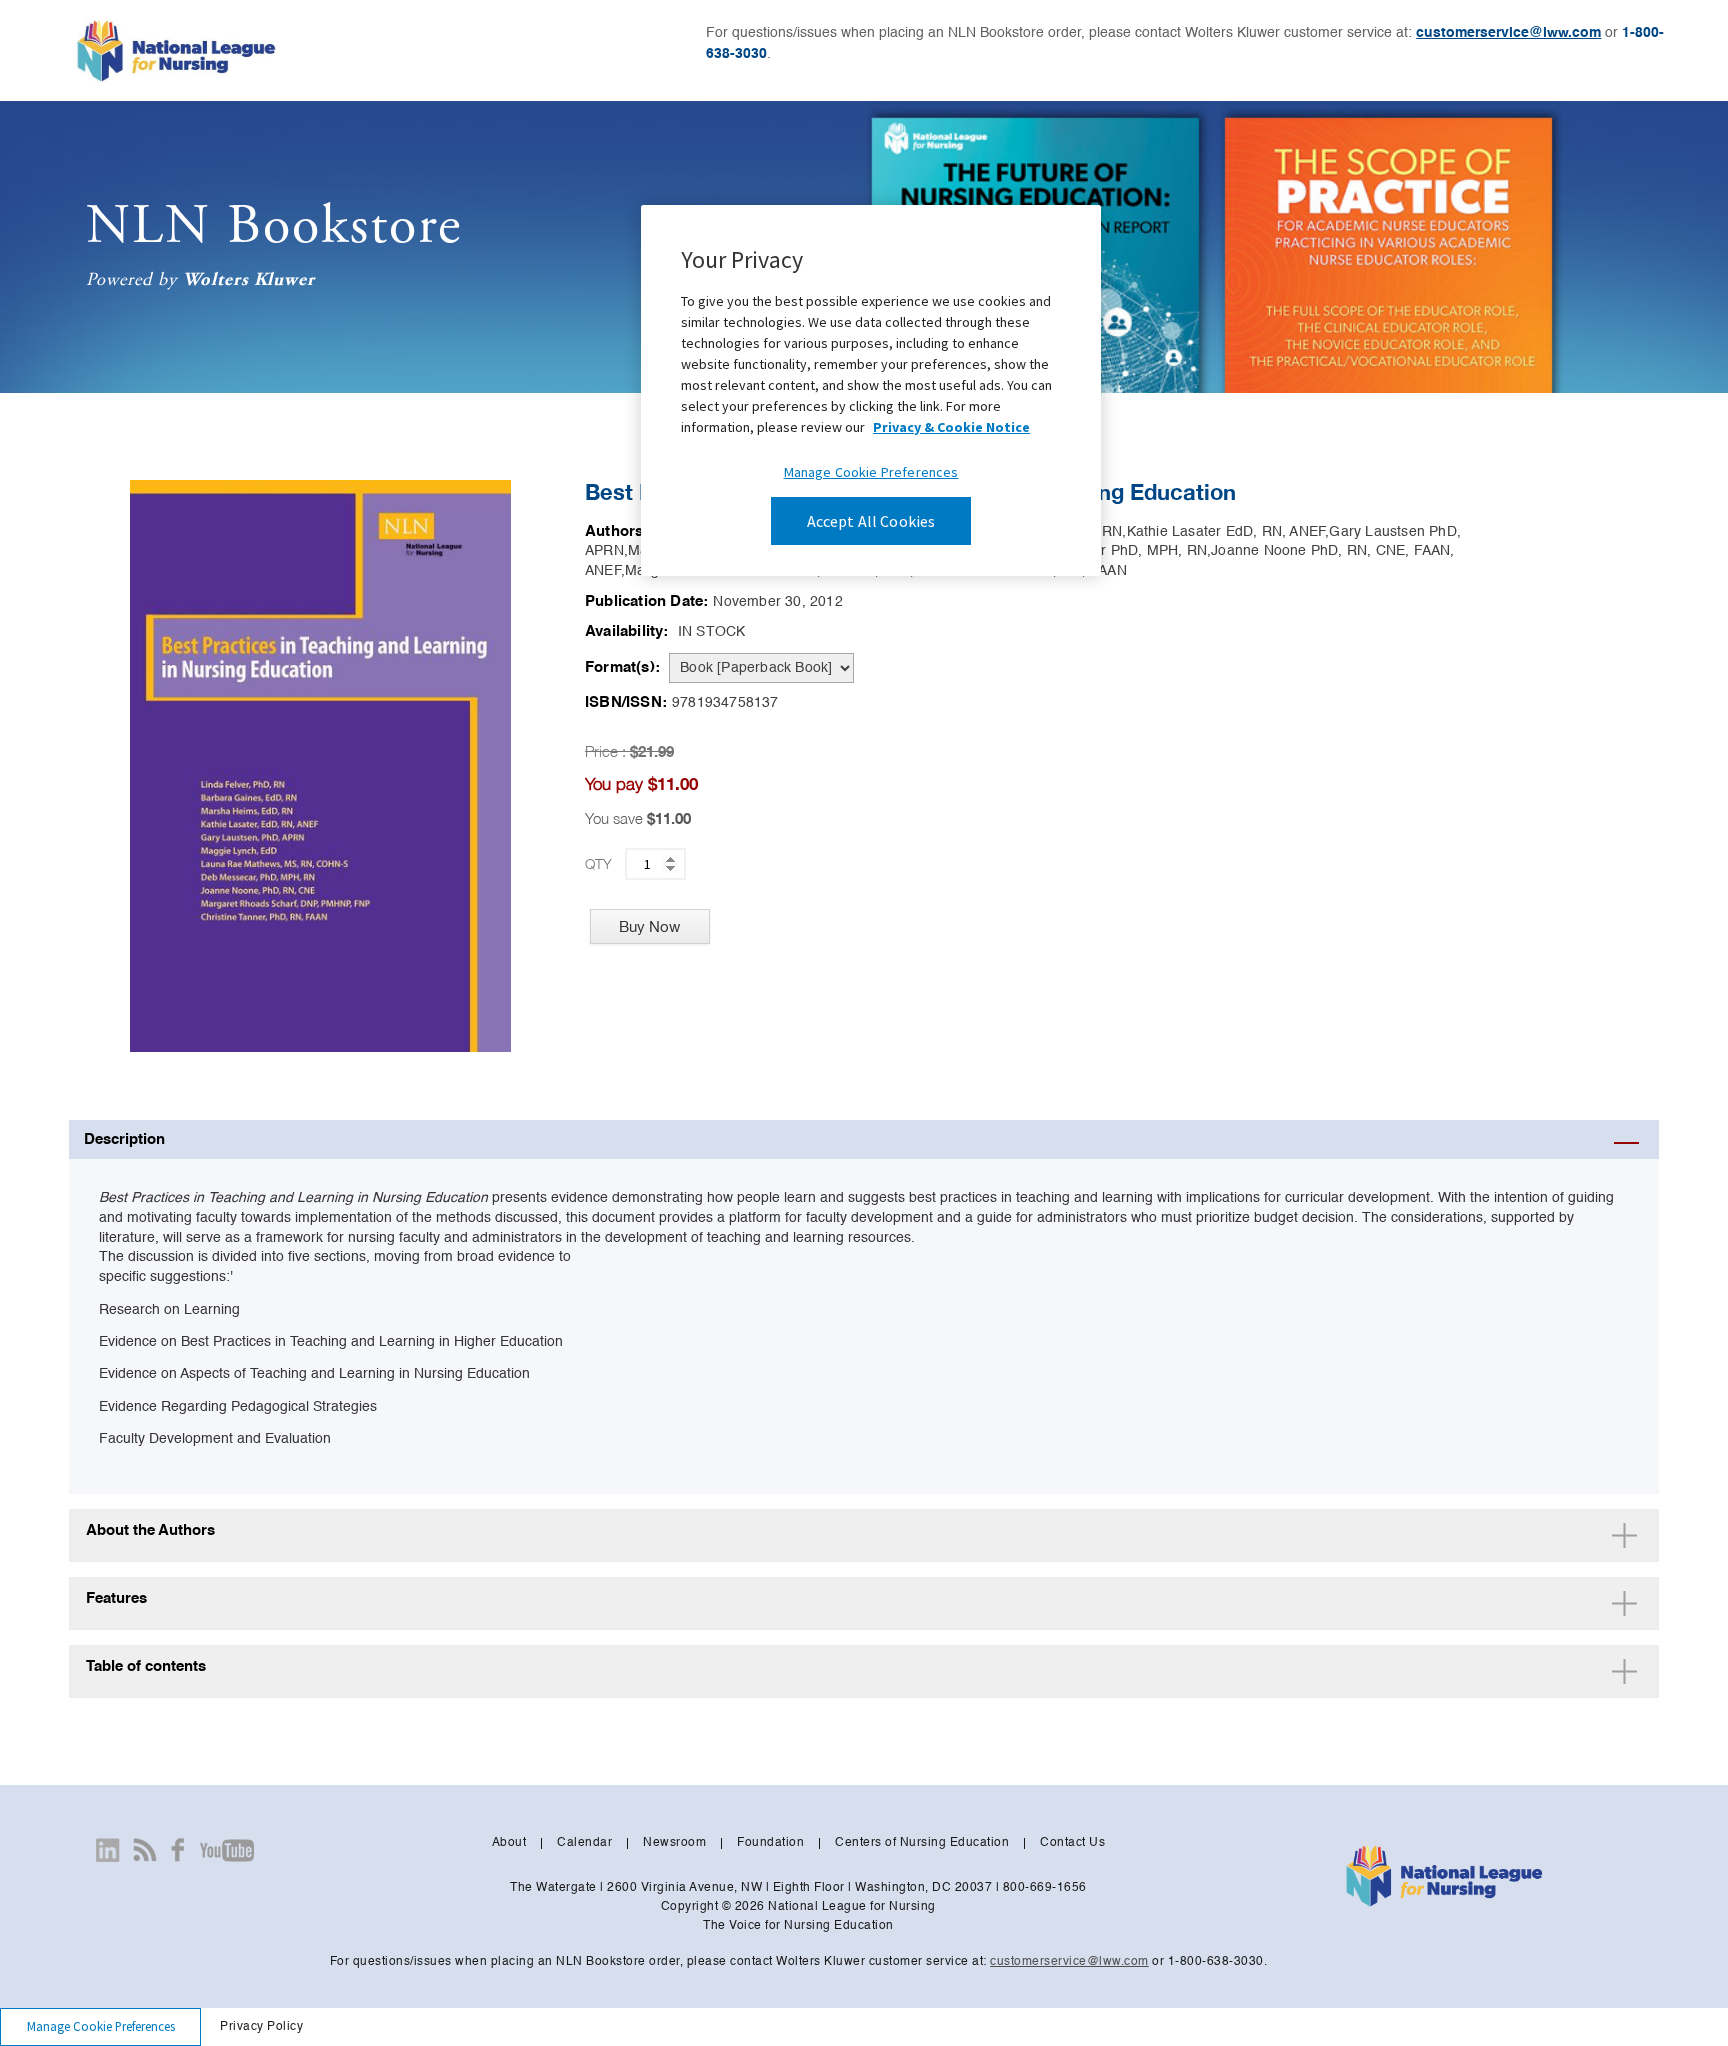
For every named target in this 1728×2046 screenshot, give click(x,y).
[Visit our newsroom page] (145, 1850)
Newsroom (674, 1843)
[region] (871, 390)
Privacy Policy (261, 2027)
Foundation (770, 1843)
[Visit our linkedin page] (108, 1850)
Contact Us (1072, 1843)
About (509, 1843)
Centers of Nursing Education (922, 1843)
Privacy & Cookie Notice (951, 427)
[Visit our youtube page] (226, 1850)
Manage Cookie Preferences (101, 2026)
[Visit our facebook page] (178, 1850)
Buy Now (649, 926)
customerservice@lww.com (1508, 33)
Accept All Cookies (871, 521)
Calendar (584, 1843)
